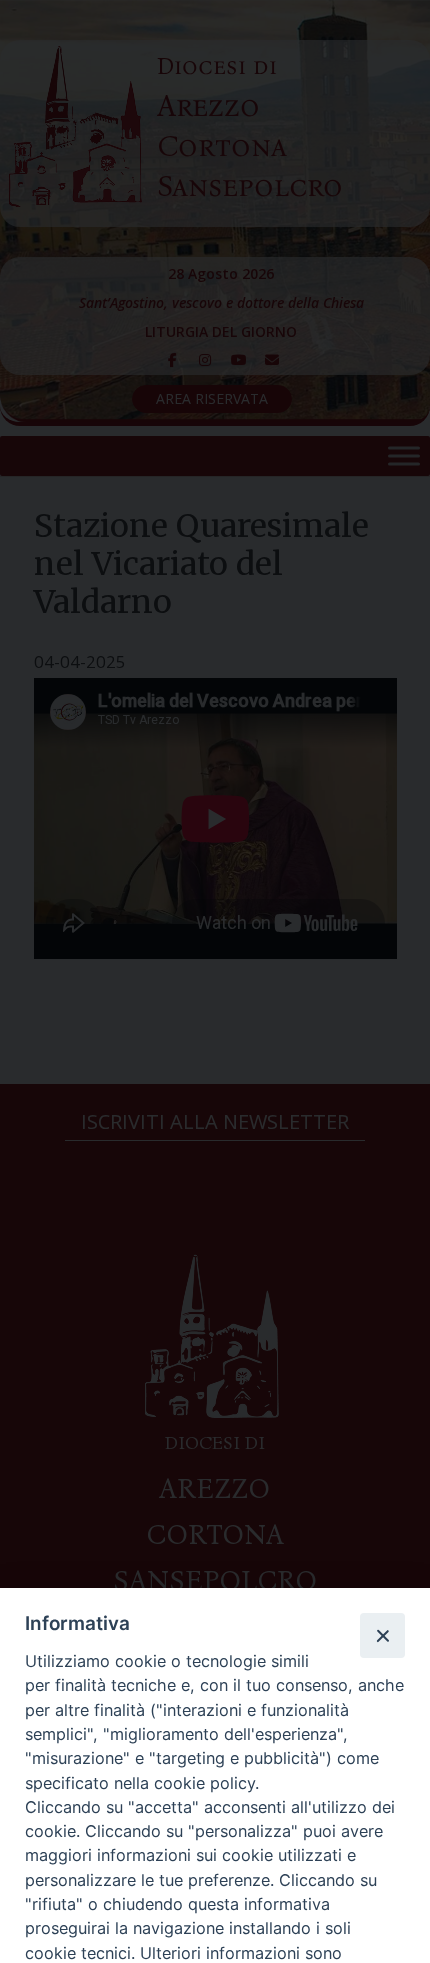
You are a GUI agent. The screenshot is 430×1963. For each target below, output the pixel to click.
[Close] (382, 1635)
